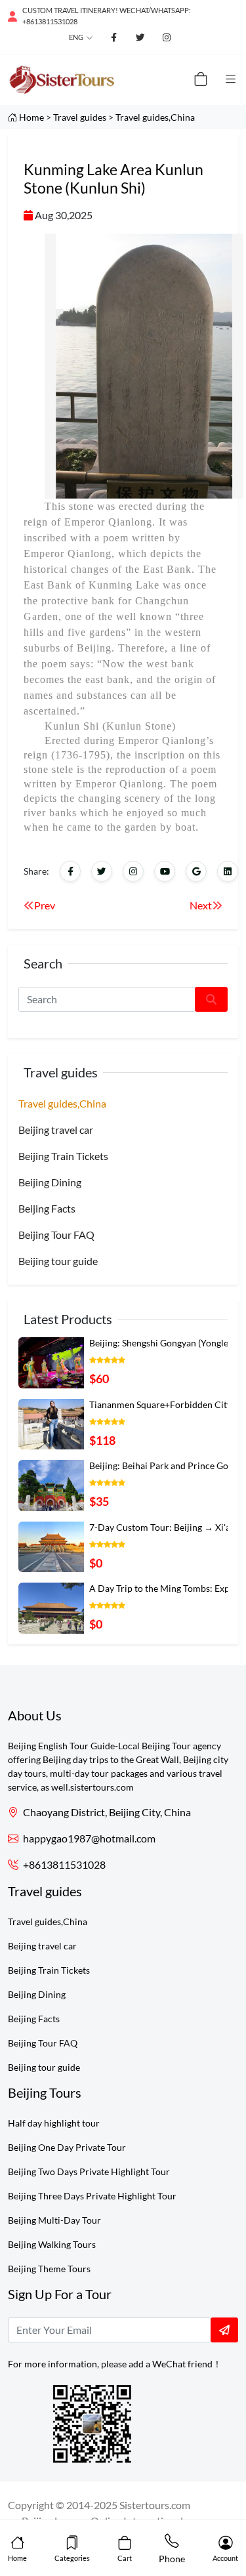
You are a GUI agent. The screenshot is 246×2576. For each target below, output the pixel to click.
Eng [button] (76, 37)
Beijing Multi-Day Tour (54, 2220)
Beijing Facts (47, 1208)
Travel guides (80, 117)
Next (201, 905)
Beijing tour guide (58, 1261)
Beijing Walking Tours (52, 2244)
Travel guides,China (155, 117)
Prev (45, 905)
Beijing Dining (50, 1182)
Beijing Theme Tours (49, 2269)
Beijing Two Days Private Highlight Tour (89, 2171)
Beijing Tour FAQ (56, 1235)
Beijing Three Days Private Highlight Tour (92, 2196)
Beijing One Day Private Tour (67, 2147)
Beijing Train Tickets (63, 1156)
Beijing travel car (56, 1130)
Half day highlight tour (54, 2123)
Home (31, 117)
